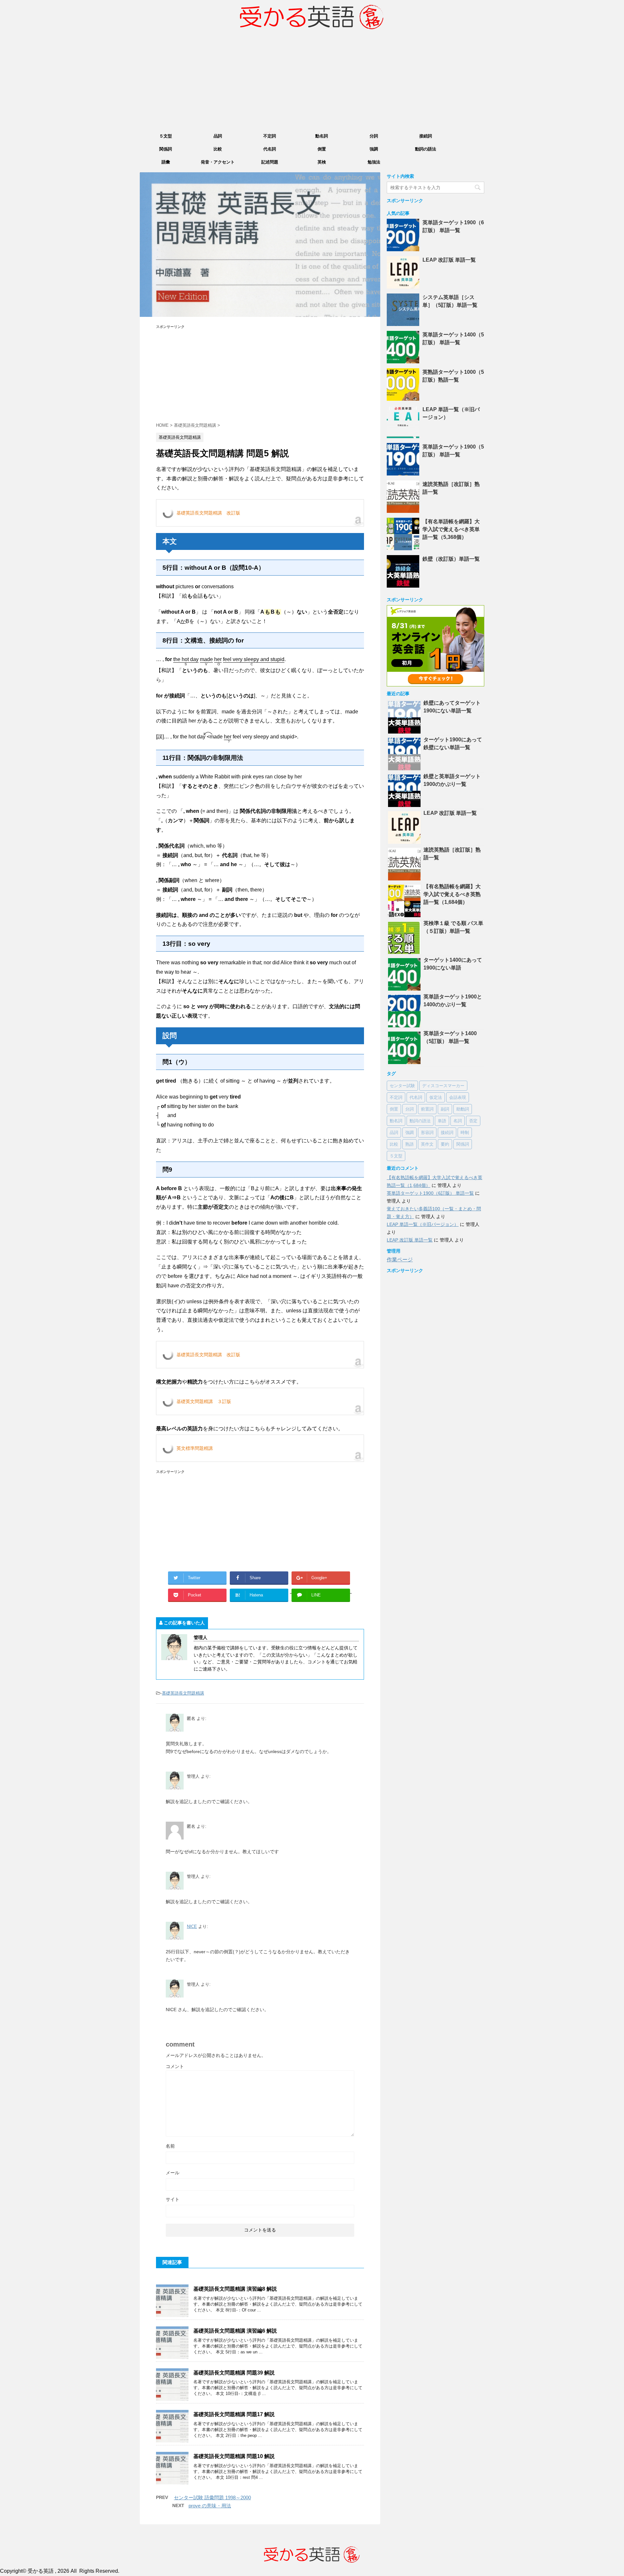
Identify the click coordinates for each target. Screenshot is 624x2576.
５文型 (166, 136)
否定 (473, 1121)
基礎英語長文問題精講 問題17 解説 (234, 2414)
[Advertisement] (312, 82)
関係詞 (166, 149)
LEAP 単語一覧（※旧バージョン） (423, 1224)
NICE (192, 1926)
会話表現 (458, 1097)
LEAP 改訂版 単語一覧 (449, 260)
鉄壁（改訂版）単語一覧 (451, 559)
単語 (442, 1121)
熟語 (409, 1144)
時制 (465, 1132)
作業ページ (400, 1260)
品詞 (218, 136)
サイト (173, 2199)
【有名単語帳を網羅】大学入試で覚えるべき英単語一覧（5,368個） (451, 529)
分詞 (374, 136)
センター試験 (402, 1086)
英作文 (427, 1144)
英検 (322, 162)
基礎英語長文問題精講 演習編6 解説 (235, 2331)
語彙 (166, 162)
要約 (445, 1144)
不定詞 (270, 136)
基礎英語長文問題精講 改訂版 (208, 513)
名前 (170, 2146)
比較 (218, 149)
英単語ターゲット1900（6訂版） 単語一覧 (430, 1193)
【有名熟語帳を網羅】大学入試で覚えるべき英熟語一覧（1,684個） (452, 894)
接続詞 (426, 136)
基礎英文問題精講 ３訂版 (204, 1401)
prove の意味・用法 (210, 2506)
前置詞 (427, 1109)
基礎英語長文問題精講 (183, 1693)
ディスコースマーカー (443, 1086)
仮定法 (436, 1097)
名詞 (458, 1121)
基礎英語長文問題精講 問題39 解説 (234, 2373)
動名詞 (322, 136)
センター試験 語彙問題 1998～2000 (212, 2498)
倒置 (322, 149)
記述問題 (270, 162)
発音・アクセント (218, 162)
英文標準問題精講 (195, 1448)
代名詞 (270, 149)
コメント (175, 2066)
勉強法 (374, 162)
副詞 (445, 1109)
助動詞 (463, 1109)
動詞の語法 (426, 149)
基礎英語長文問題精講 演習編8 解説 (235, 2289)
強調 (374, 149)
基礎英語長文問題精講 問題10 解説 (234, 2456)
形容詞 (427, 1132)
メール (173, 2173)
